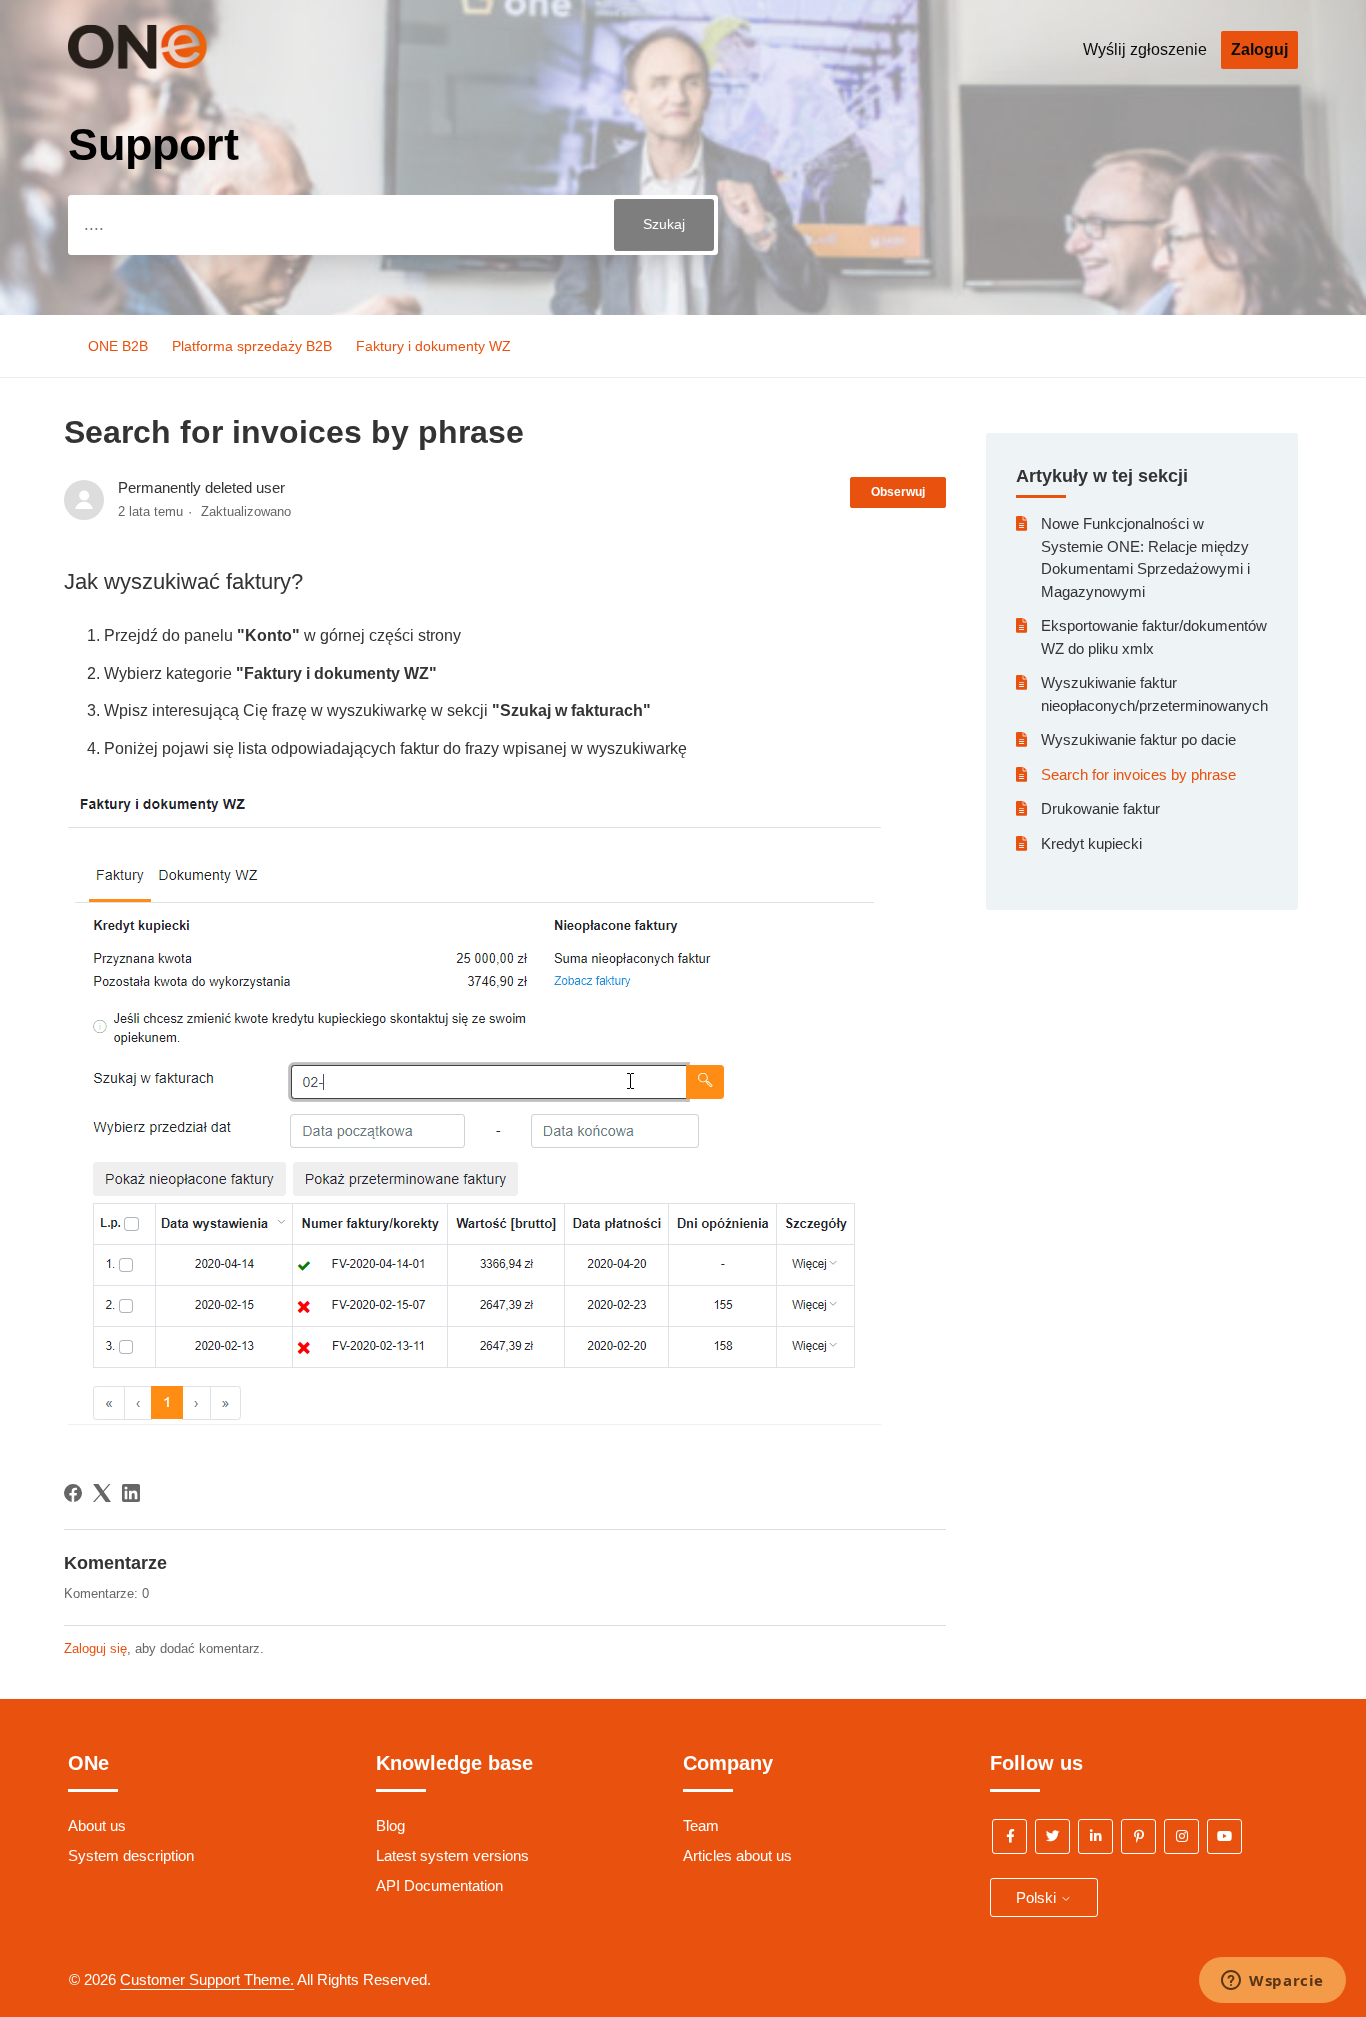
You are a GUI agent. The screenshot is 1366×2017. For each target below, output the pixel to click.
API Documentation (439, 1885)
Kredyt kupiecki (1091, 843)
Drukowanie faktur (1100, 808)
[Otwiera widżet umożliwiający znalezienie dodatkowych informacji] (1272, 1982)
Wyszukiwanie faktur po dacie (1138, 739)
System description (131, 1855)
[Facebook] (73, 1493)
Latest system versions (452, 1855)
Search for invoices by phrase (1138, 774)
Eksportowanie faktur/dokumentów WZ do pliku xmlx (1154, 637)
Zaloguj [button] (1259, 49)
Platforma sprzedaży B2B (252, 346)
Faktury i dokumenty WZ (433, 346)
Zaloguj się (95, 1648)
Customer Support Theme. (207, 1979)
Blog (390, 1825)
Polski (1038, 1897)
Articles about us (737, 1855)
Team (701, 1825)
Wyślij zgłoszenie (1145, 49)
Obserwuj (898, 492)
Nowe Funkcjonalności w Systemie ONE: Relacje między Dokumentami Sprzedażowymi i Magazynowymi (1145, 557)
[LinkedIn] (131, 1493)
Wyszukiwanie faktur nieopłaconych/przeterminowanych (1154, 694)
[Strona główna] (167, 63)
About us (97, 1825)
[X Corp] (102, 1493)
